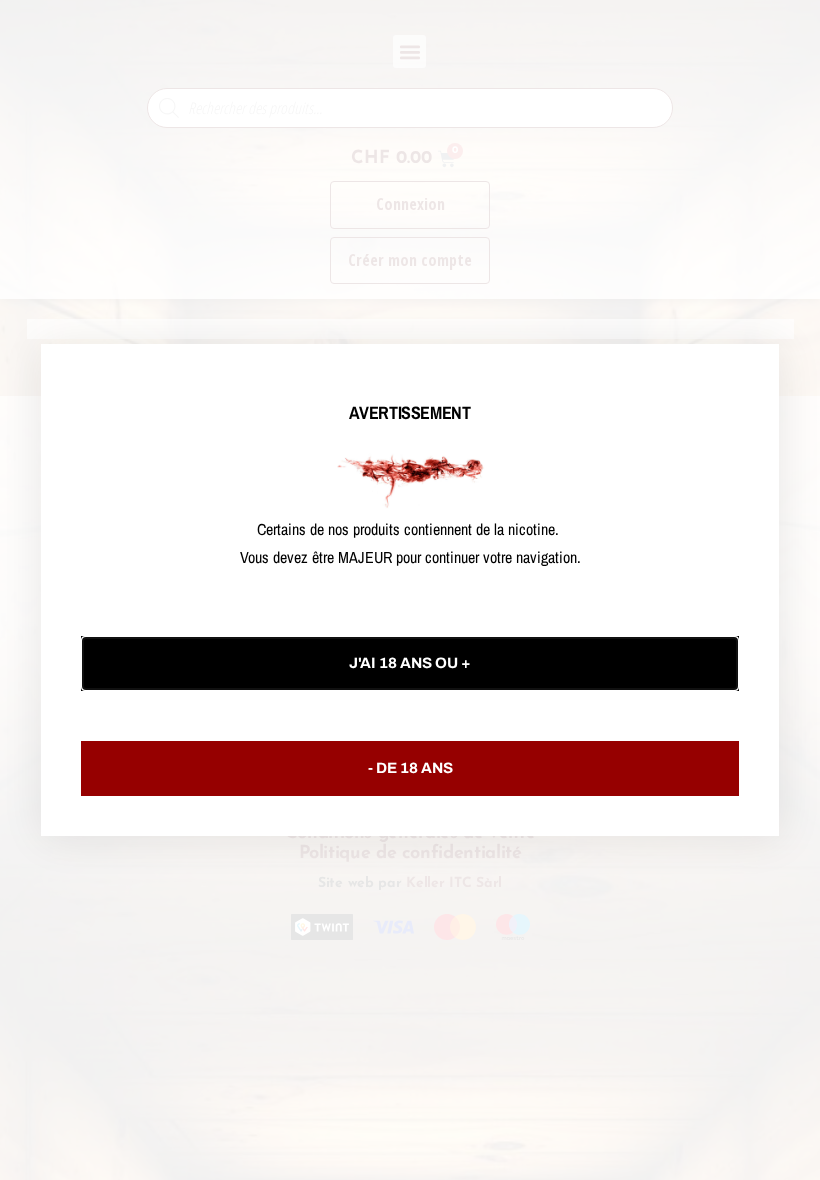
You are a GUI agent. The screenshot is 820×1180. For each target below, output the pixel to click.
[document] (410, 590)
